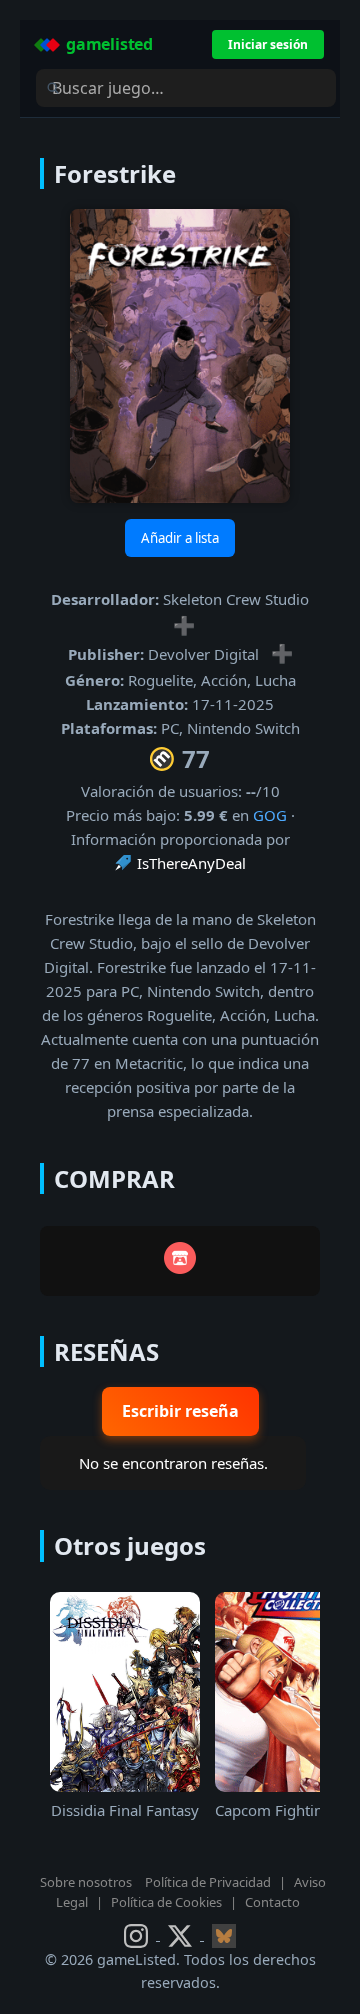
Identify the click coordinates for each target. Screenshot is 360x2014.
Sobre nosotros (86, 1882)
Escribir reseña (180, 1411)
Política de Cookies (166, 1902)
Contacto (272, 1902)
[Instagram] (138, 1934)
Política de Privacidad (208, 1882)
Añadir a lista (180, 538)
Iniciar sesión (268, 44)
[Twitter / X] (182, 1934)
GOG (270, 815)
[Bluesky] (224, 1934)
